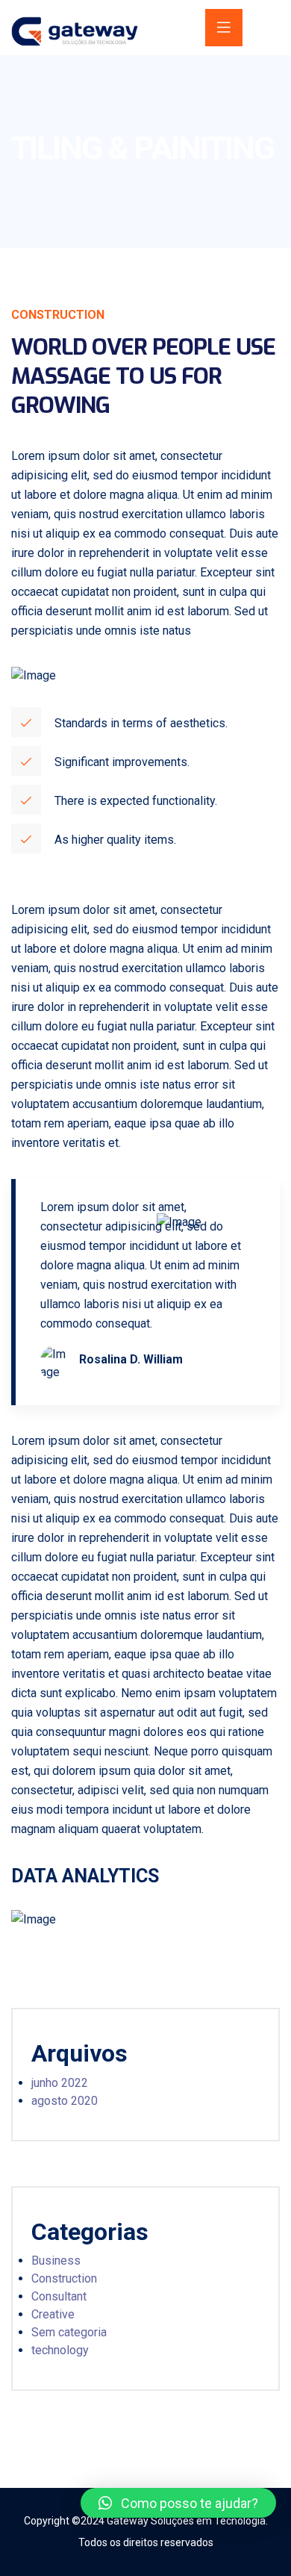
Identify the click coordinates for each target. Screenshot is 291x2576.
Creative (53, 2314)
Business (56, 2261)
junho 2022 (60, 2083)
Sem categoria (69, 2332)
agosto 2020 (65, 2101)
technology (60, 2350)
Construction (64, 2278)
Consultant (59, 2296)
